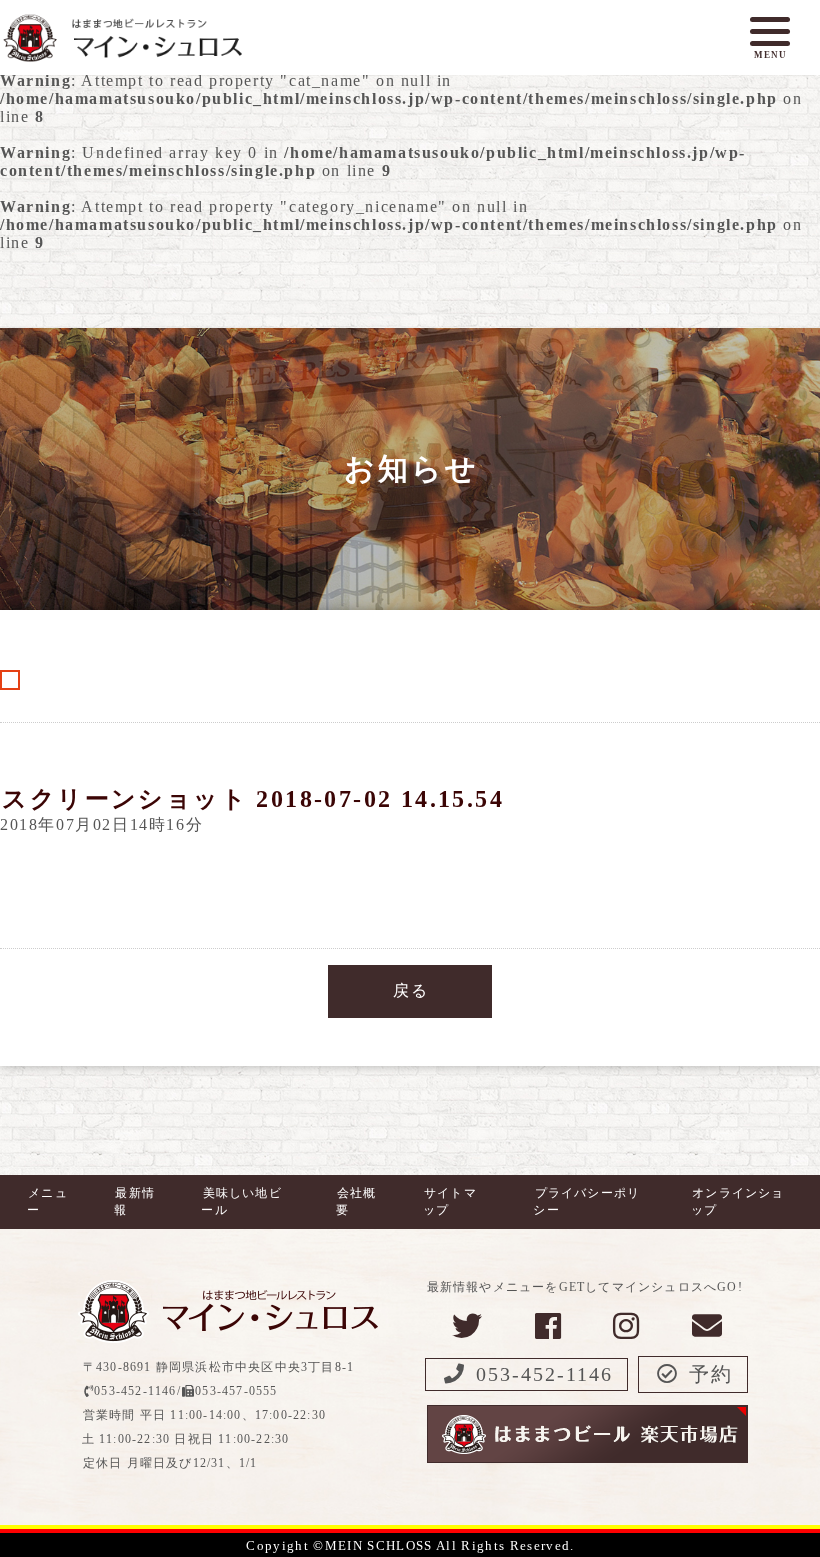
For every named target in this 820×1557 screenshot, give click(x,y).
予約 (711, 1374)
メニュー (47, 1201)
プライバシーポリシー (586, 1201)
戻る (410, 990)
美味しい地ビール (241, 1201)
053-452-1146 (544, 1374)
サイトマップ (450, 1201)
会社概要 (356, 1201)
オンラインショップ (738, 1201)
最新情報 (134, 1201)
